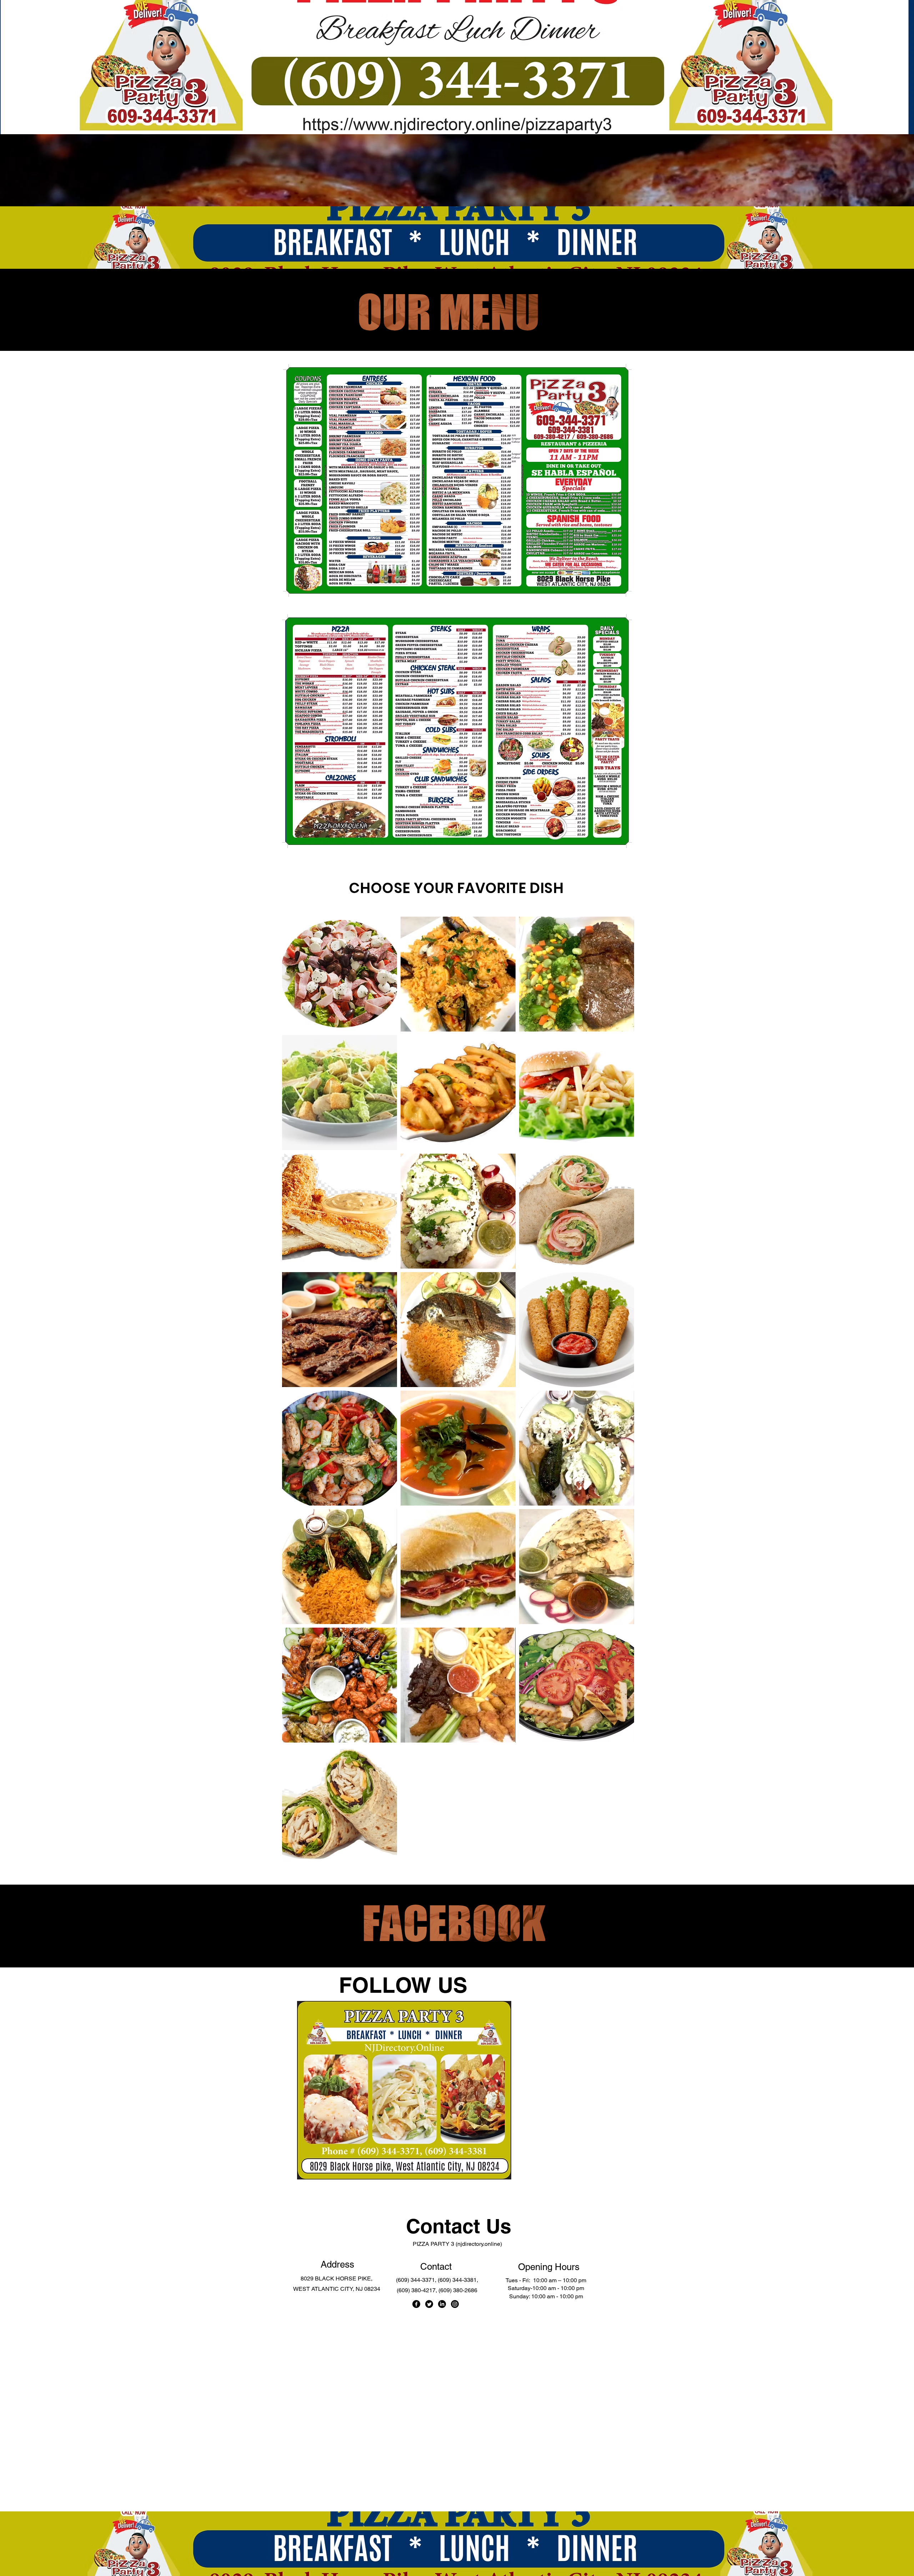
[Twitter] (429, 2304)
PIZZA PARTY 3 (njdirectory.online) (457, 2244)
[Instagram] (455, 2304)
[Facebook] (416, 2304)
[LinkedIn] (442, 2304)
